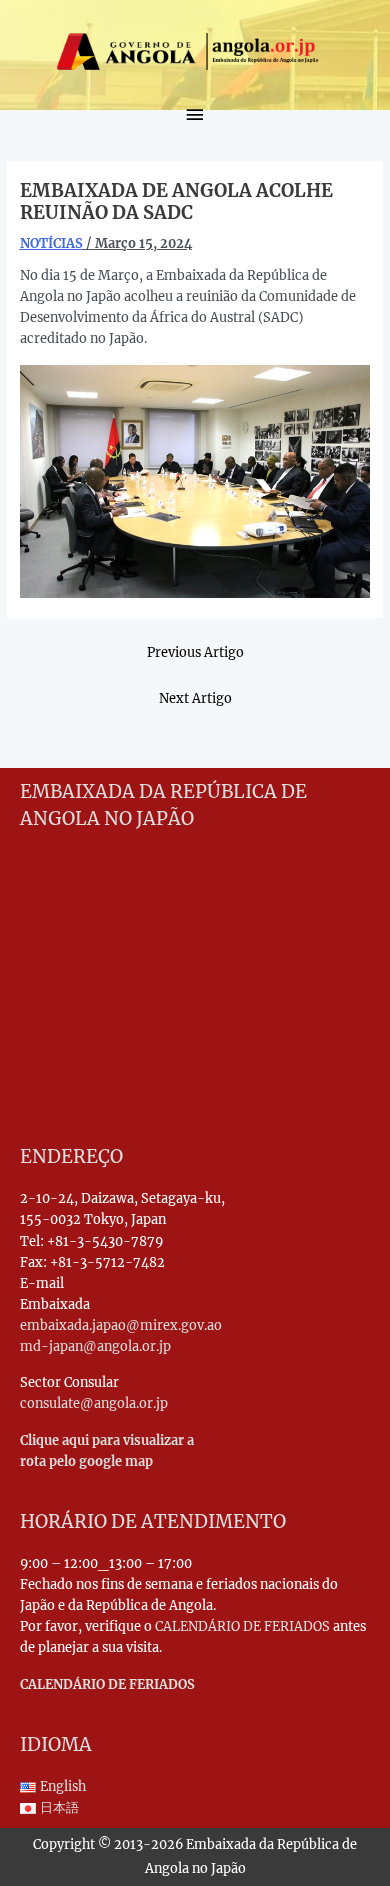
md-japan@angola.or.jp (95, 1346)
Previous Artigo (195, 652)
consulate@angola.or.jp (94, 1403)
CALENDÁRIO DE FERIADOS (242, 1626)
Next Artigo (195, 698)
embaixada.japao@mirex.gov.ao (121, 1325)
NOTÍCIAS (51, 243)
